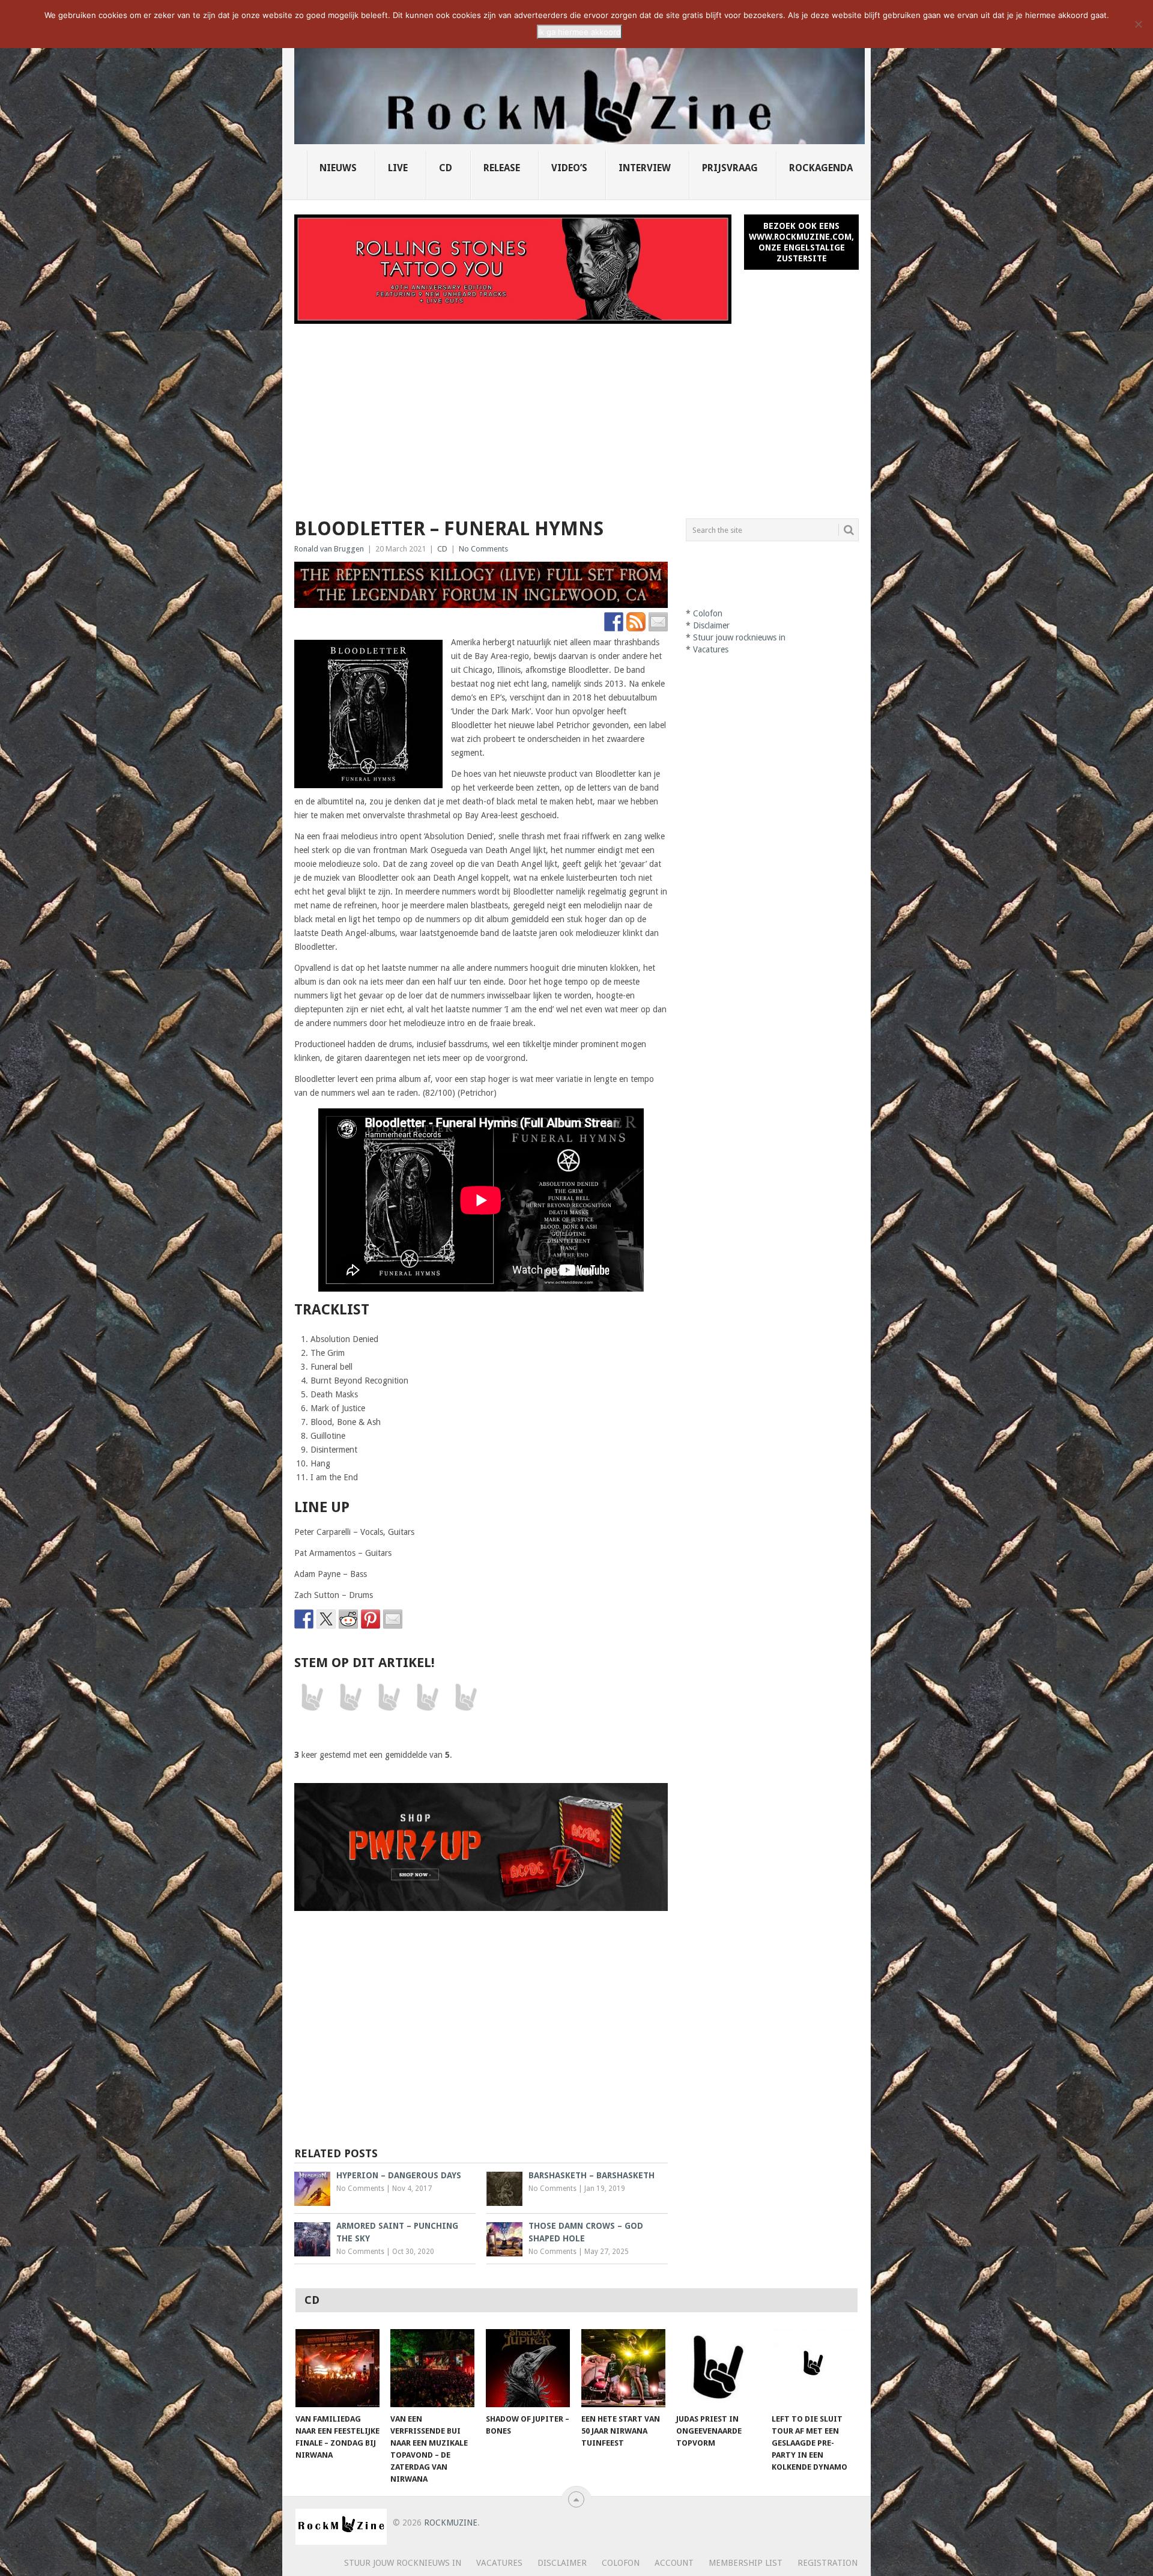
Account (674, 2563)
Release (502, 168)
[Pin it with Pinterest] (371, 1619)
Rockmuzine (451, 2523)
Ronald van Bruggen (329, 549)
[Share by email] (393, 1619)
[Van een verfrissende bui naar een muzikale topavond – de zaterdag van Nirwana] (432, 2368)
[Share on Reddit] (348, 1619)
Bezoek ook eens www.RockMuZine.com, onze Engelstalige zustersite (801, 242)
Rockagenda (821, 168)
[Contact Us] (658, 622)
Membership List (746, 2563)
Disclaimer (711, 625)
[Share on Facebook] (304, 1619)
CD (446, 168)
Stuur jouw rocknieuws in (739, 637)
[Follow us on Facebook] (614, 622)
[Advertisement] (576, 414)
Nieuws (338, 168)
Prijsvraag (730, 168)
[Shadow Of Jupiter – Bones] (528, 2368)
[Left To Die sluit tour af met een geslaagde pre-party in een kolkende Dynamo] (814, 2368)
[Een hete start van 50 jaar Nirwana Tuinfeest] (623, 2368)
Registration (828, 2563)
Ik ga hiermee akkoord (580, 32)
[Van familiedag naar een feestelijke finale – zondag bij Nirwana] (337, 2368)
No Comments (483, 549)
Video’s (569, 168)
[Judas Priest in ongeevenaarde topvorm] (718, 2368)
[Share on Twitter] (326, 1619)
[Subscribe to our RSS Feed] (636, 622)
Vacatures (711, 649)
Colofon (708, 613)
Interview (645, 168)
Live (398, 168)
